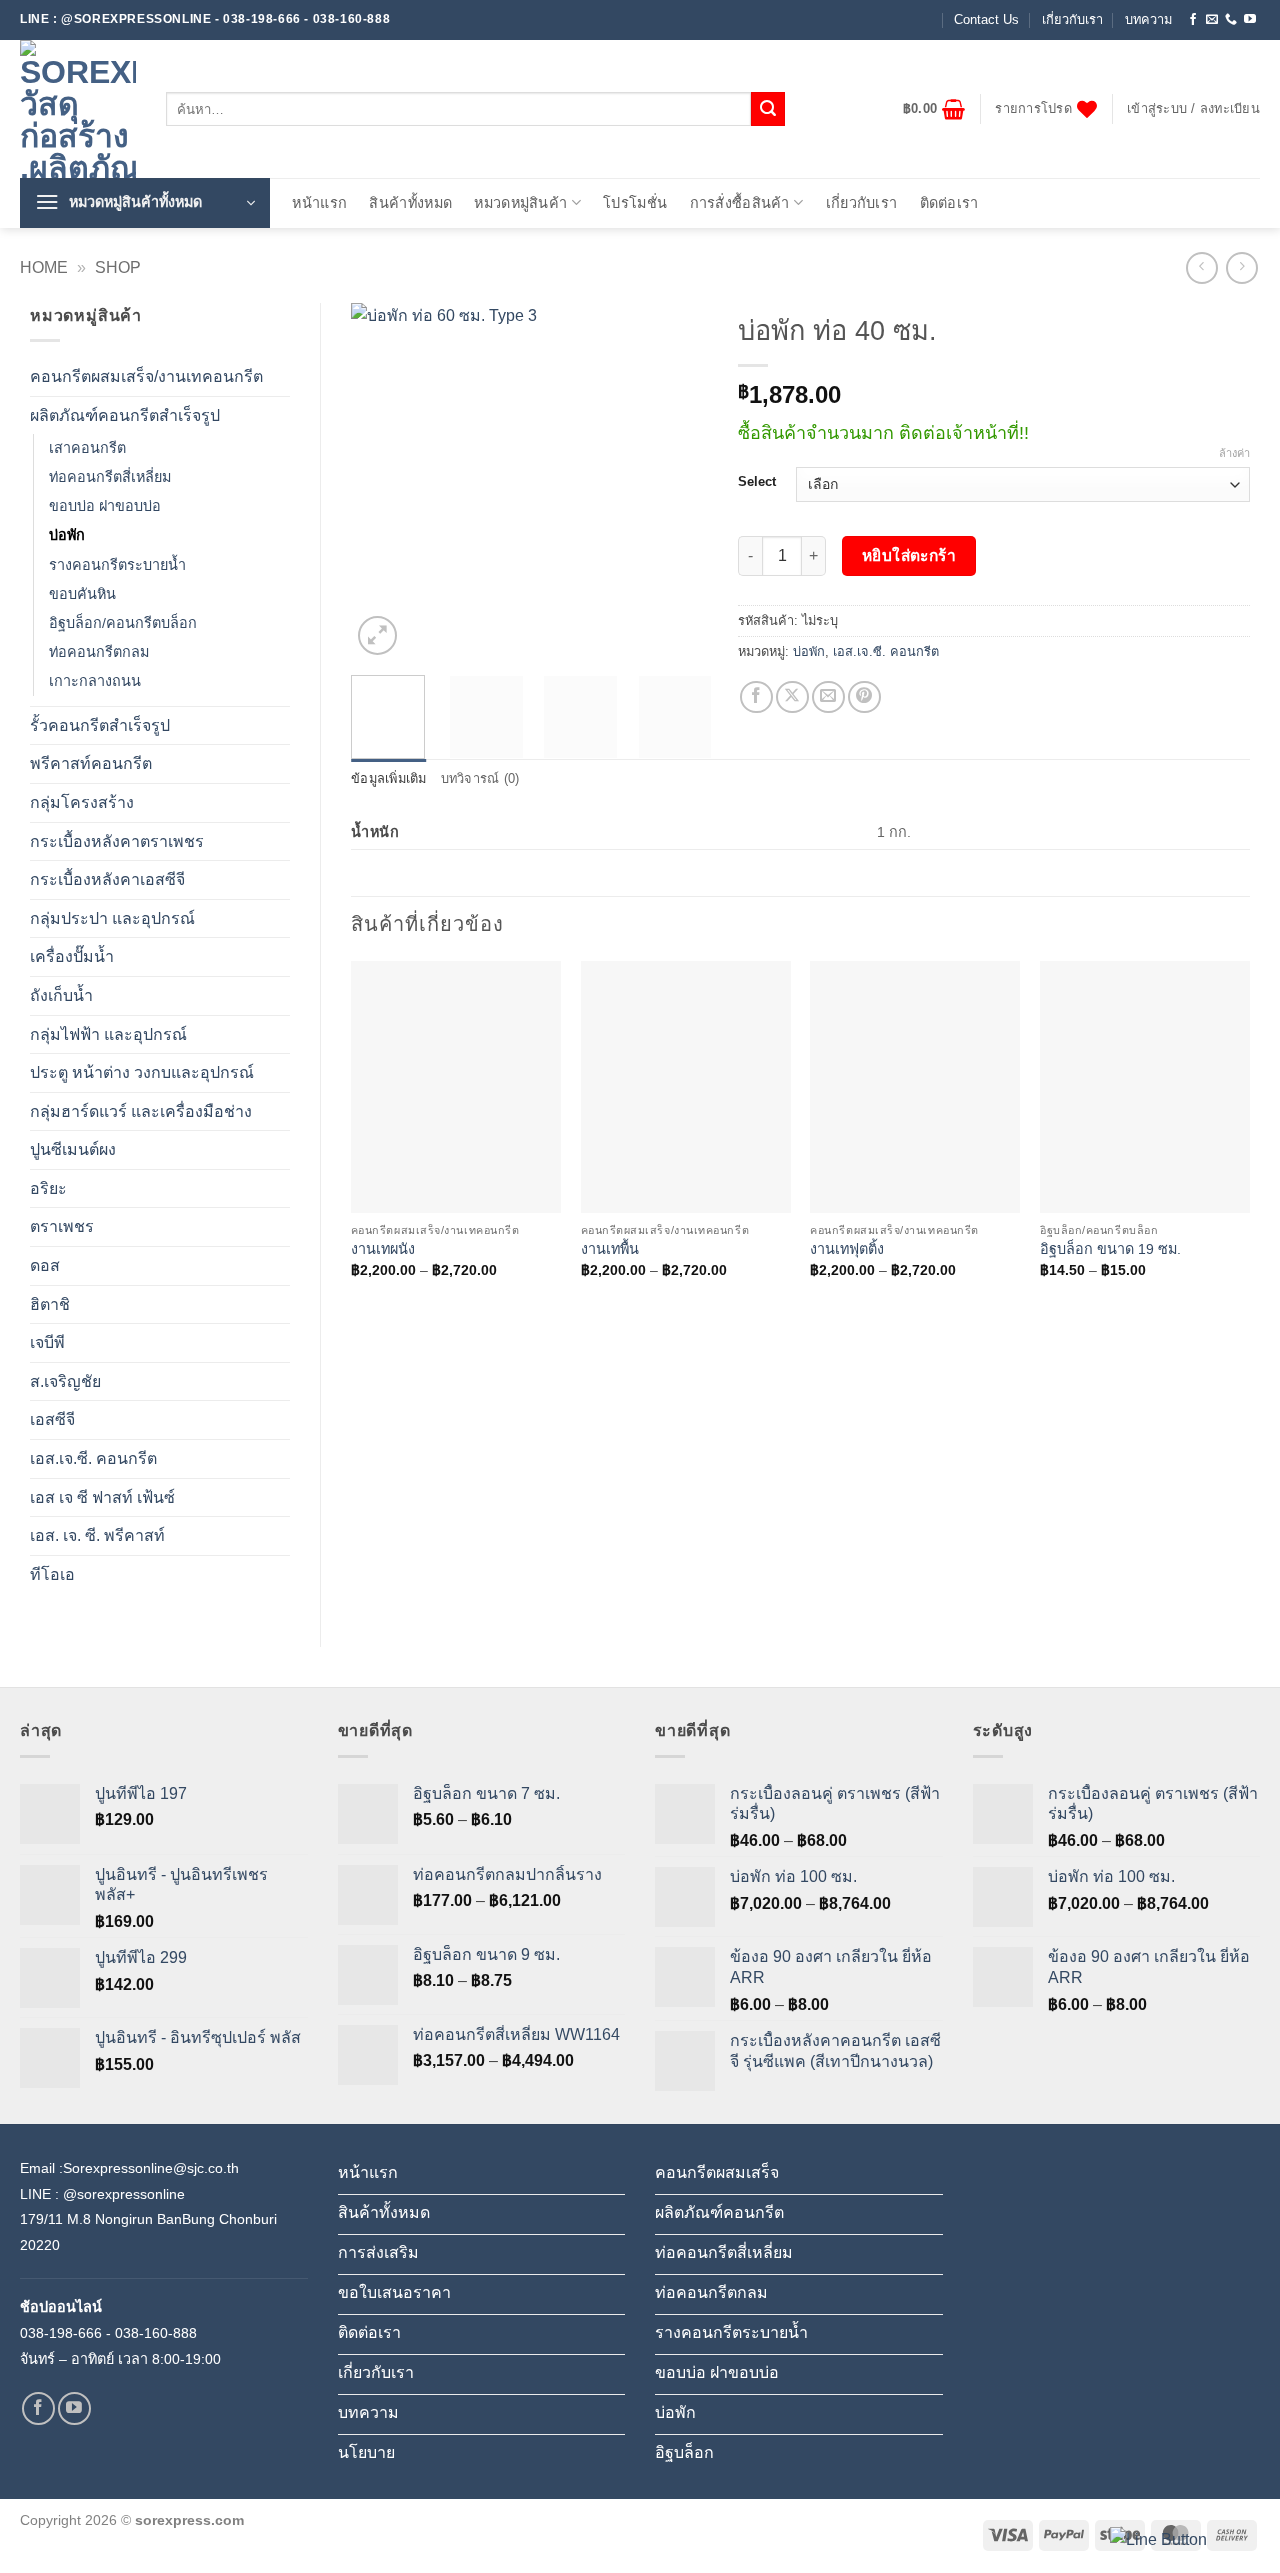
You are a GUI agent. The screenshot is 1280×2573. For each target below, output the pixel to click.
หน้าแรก (319, 203)
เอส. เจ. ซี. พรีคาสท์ (97, 1535)
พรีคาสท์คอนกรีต (91, 763)
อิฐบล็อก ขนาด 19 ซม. (1110, 1249)
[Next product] (1201, 267)
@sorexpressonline (124, 2194)
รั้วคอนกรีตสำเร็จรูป (100, 725)
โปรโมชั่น (635, 203)
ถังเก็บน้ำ (61, 995)
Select (757, 482)
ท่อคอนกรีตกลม (99, 652)
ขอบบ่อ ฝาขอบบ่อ (105, 506)
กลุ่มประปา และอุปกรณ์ (112, 918)
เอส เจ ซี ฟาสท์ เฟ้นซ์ (102, 1497)
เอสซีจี (52, 1419)
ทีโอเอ (52, 1574)
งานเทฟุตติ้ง (847, 1249)
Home (44, 267)
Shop (118, 267)
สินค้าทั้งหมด (410, 203)
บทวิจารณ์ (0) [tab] (480, 778)
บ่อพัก (67, 535)
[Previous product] (1241, 267)
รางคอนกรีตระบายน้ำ (117, 565)
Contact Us (986, 19)
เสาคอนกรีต (87, 448)
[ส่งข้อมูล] (768, 109)
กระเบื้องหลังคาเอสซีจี (107, 879)
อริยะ (48, 1188)
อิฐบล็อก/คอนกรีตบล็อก (123, 623)
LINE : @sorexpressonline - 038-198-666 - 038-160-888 (205, 19)
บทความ (1148, 19)
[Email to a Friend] (828, 697)
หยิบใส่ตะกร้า (909, 555)
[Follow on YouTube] (1250, 20)
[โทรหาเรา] (1231, 20)
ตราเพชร (62, 1226)
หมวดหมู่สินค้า (520, 203)
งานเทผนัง (383, 1249)
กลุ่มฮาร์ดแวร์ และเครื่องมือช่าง (141, 1111)
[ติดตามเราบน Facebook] (1193, 20)
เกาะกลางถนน (95, 681)
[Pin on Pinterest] (864, 697)
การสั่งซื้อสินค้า (740, 203)
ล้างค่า (1234, 453)
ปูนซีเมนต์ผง (73, 1149)
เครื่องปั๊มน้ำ (72, 956)
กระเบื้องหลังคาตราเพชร (117, 841)
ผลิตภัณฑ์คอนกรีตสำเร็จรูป (125, 415)
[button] (934, 109)
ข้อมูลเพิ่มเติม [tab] (389, 778)
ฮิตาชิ (50, 1304)
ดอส (45, 1265)
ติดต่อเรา (949, 203)
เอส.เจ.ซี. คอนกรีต (93, 1458)
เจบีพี (47, 1342)
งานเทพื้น (610, 1249)
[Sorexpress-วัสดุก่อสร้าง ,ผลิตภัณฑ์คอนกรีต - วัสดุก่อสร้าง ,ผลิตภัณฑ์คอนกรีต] (78, 109)
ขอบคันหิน (82, 594)
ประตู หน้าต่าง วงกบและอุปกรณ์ (142, 1072)
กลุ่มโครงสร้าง (82, 802)
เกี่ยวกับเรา (1072, 19)
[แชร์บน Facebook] (756, 697)
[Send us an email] (1212, 20)
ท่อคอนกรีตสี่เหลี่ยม (110, 477)
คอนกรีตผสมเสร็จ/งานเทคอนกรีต (146, 376)
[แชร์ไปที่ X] (792, 697)
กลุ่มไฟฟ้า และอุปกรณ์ (108, 1034)
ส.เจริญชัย (65, 1381)
